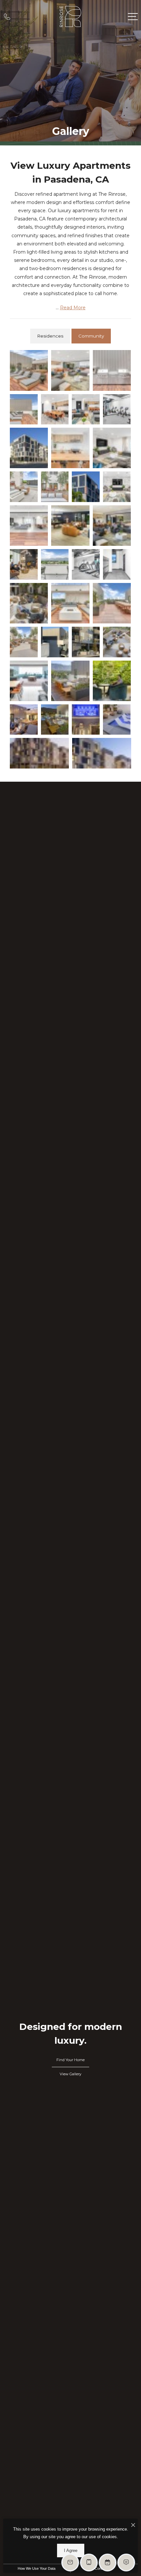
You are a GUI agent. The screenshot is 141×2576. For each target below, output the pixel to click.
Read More (73, 308)
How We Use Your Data (37, 2568)
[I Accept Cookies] (133, 2525)
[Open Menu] (133, 17)
